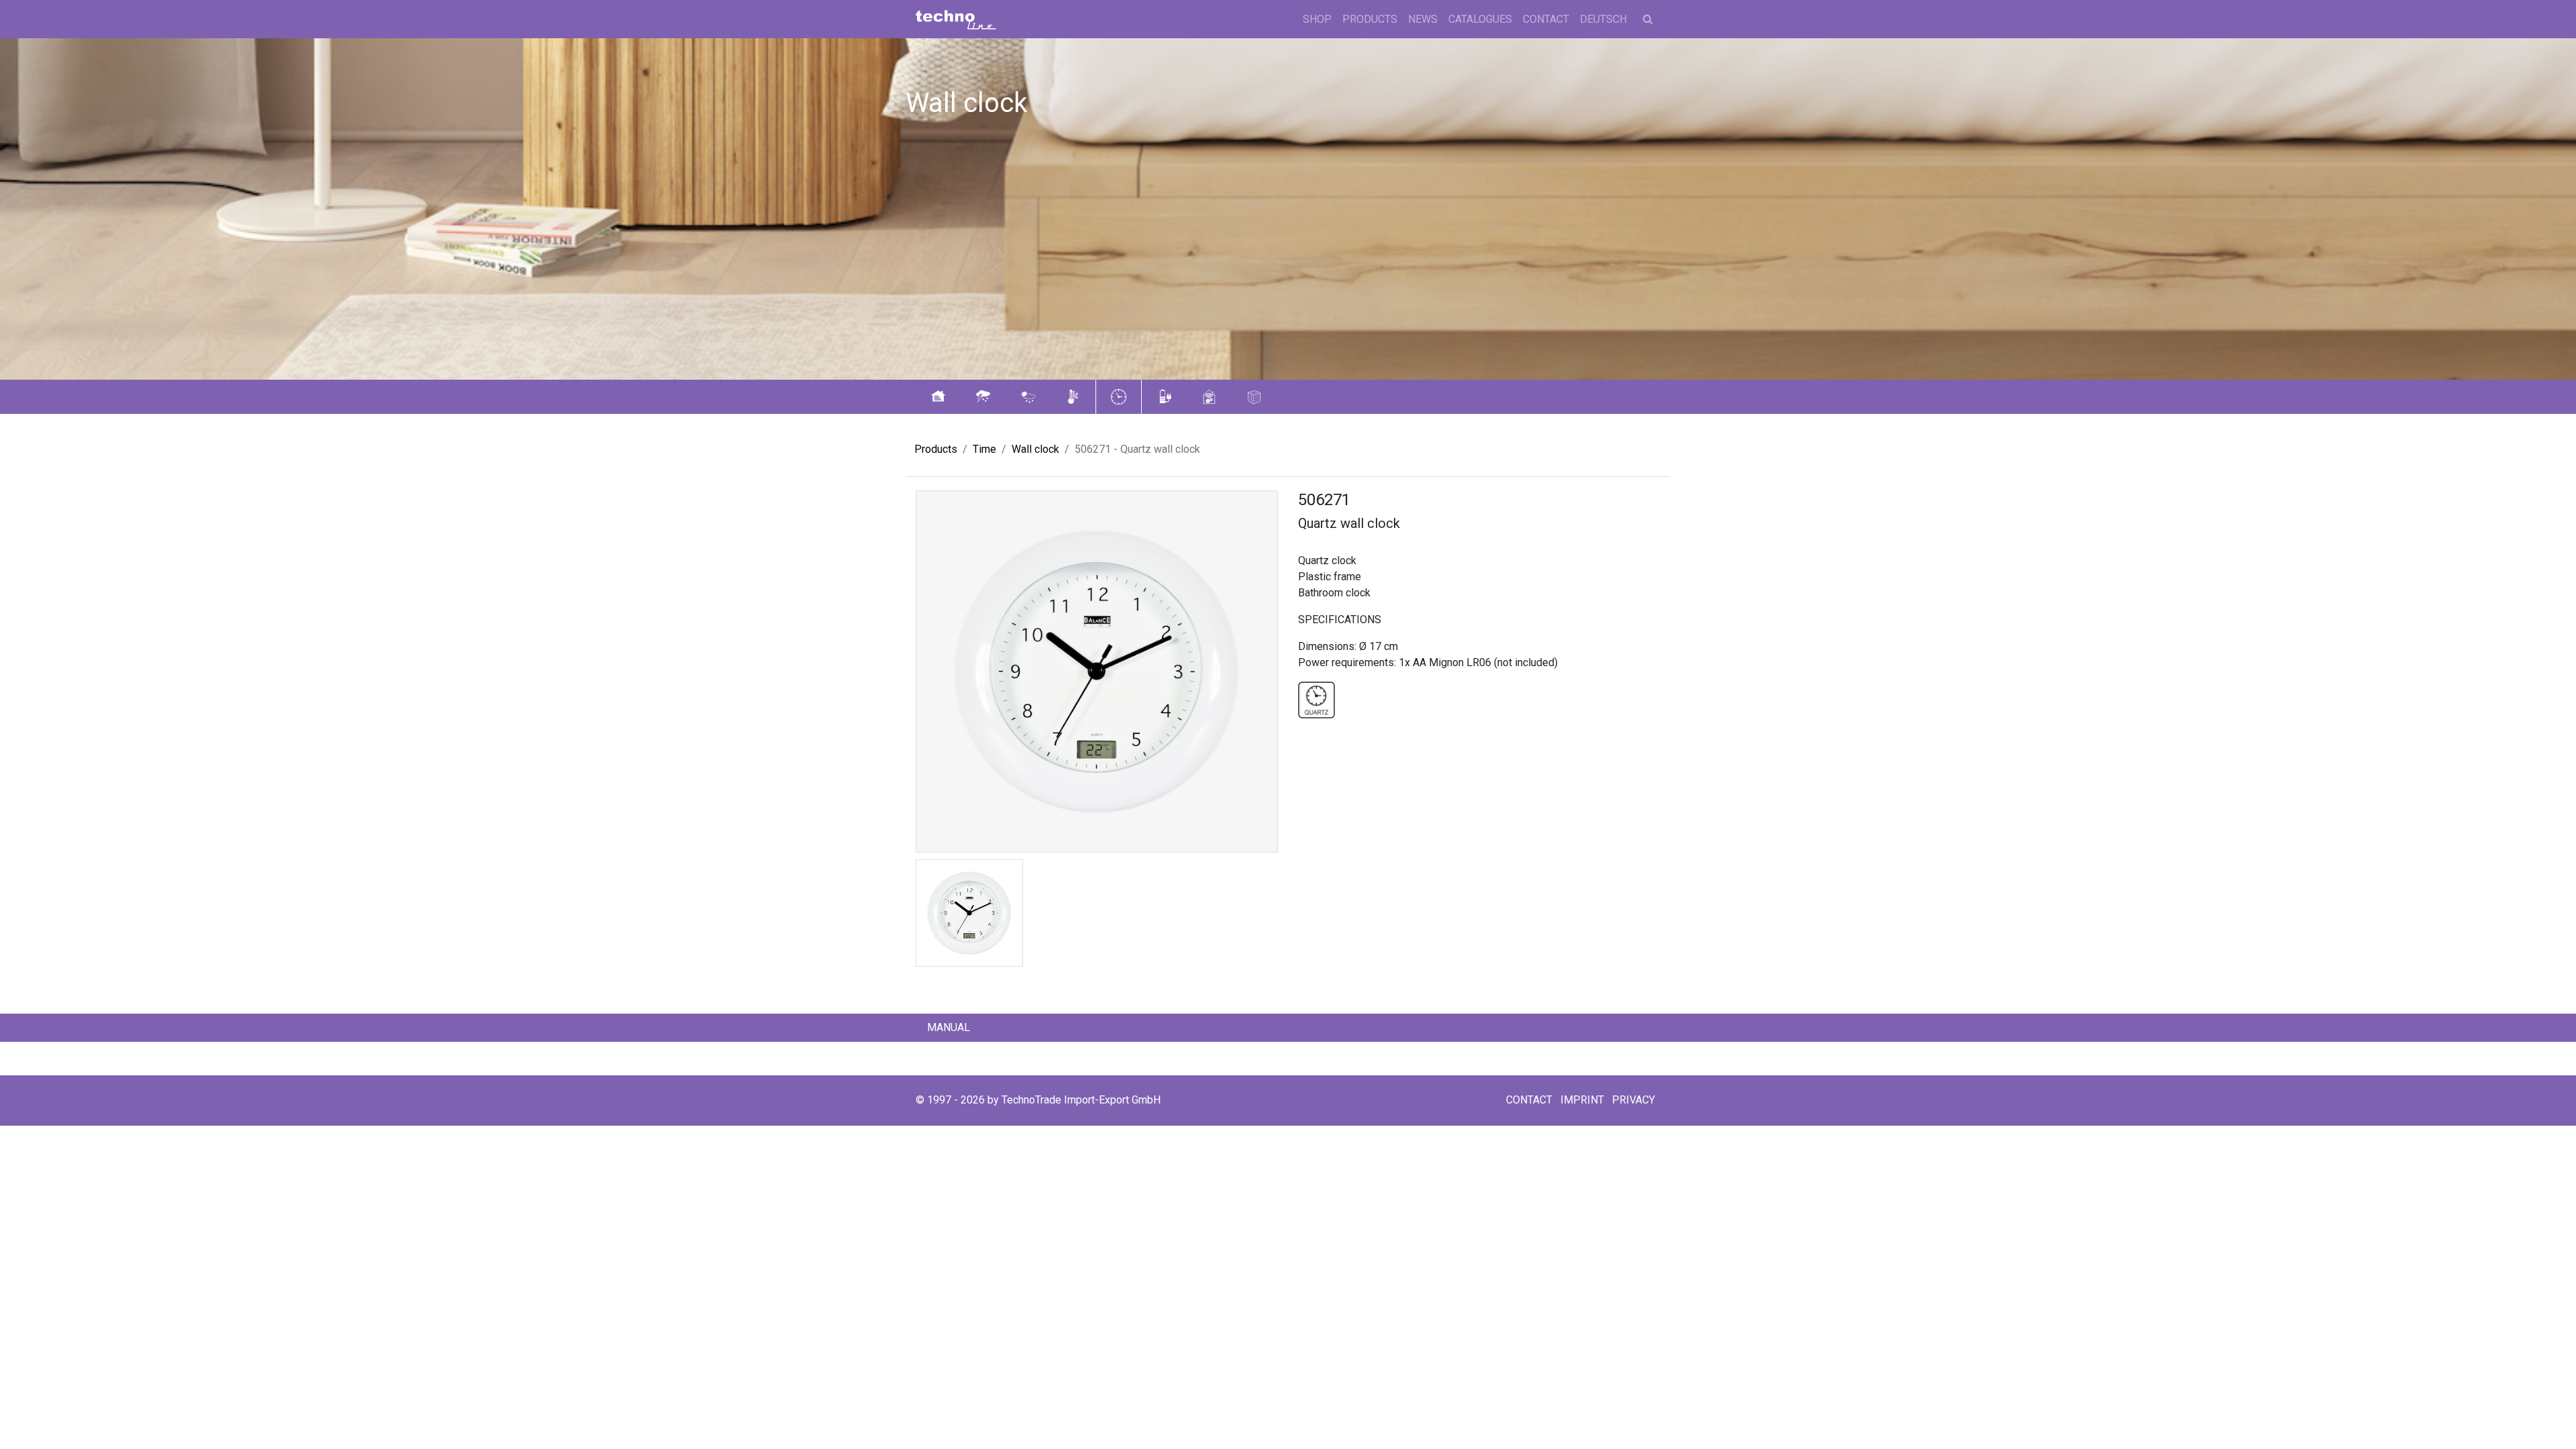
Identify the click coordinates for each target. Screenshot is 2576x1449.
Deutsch (1603, 19)
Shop (1317, 19)
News (1423, 19)
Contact (1546, 19)
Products (1370, 19)
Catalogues (1480, 19)
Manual (949, 1027)
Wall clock (1035, 449)
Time (984, 449)
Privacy (1633, 1100)
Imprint (1582, 1100)
